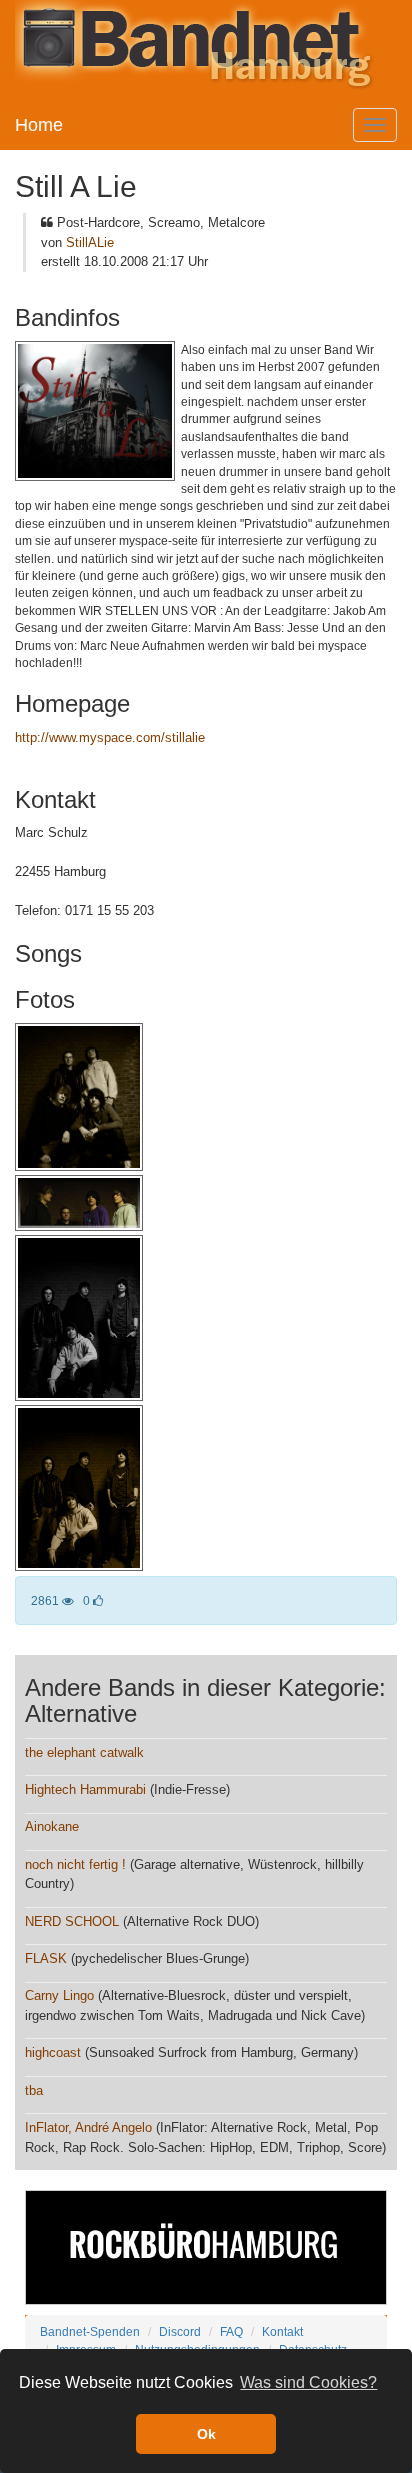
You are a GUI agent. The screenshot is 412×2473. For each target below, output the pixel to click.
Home (39, 125)
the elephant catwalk (84, 1752)
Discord (180, 2331)
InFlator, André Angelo (88, 2127)
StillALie (90, 242)
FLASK (46, 1958)
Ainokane (52, 1826)
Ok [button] (206, 2434)
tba (34, 2090)
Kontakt (282, 2331)
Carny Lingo (59, 1995)
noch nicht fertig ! (75, 1864)
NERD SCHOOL (72, 1921)
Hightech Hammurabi (85, 1789)
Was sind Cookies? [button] (308, 2382)
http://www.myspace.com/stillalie (110, 737)
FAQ (231, 2331)
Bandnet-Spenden (90, 2331)
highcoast (53, 2052)
